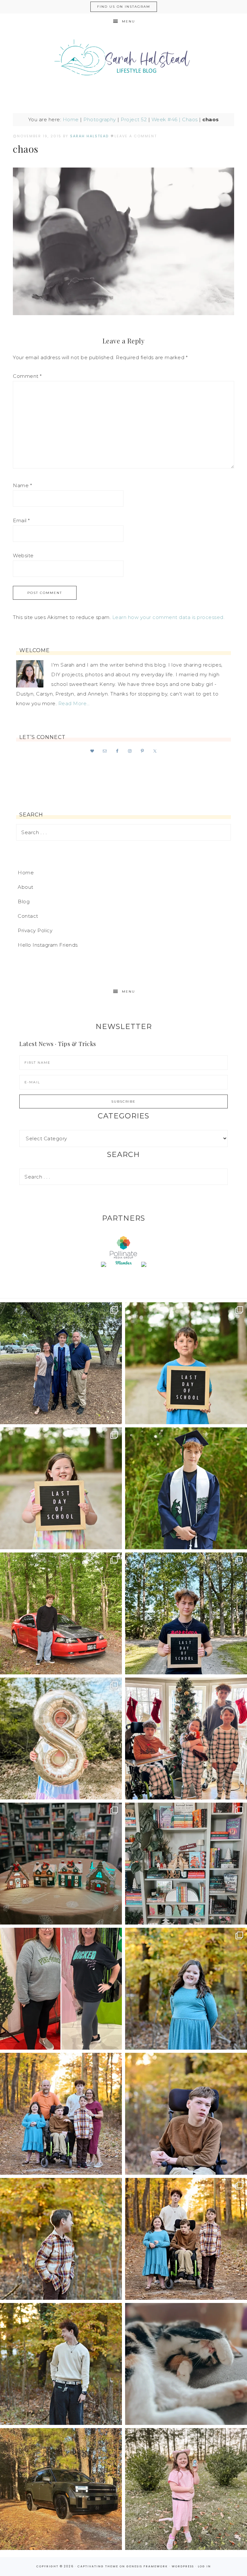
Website (23, 555)
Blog (24, 901)
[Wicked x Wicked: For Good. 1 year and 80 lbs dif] (61, 1989)
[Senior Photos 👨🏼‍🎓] (61, 1613)
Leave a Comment (136, 136)
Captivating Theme (98, 2566)
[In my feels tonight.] (186, 1488)
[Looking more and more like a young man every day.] (186, 2114)
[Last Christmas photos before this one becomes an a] (61, 2364)
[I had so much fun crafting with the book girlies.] (61, 1864)
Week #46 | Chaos (175, 119)
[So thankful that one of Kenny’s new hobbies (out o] (61, 2489)
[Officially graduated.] (61, 1363)
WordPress (183, 2566)
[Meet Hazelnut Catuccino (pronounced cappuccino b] (186, 2364)
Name (22, 485)
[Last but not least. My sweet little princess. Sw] (186, 1989)
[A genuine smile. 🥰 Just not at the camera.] (61, 2239)
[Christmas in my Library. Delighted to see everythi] (186, 1864)
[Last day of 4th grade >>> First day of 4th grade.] (186, 1363)
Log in (204, 2566)
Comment (27, 376)
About (26, 887)
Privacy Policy (35, 930)
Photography (100, 119)
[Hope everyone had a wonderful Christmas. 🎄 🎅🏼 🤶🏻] (186, 1739)
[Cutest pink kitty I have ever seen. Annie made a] (186, 2489)
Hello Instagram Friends (48, 945)
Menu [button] (128, 21)
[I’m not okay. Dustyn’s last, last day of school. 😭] (186, 1613)
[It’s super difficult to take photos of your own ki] (186, 2239)
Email (21, 520)
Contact (28, 916)
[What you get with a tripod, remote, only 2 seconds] (61, 2114)
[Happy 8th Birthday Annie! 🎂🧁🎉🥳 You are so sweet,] (61, 1739)
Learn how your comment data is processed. (169, 617)
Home (71, 119)
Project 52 (134, 119)
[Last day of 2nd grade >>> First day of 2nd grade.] (61, 1488)
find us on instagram (124, 7)
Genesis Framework (147, 2566)
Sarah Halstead (123, 60)
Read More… (74, 703)
